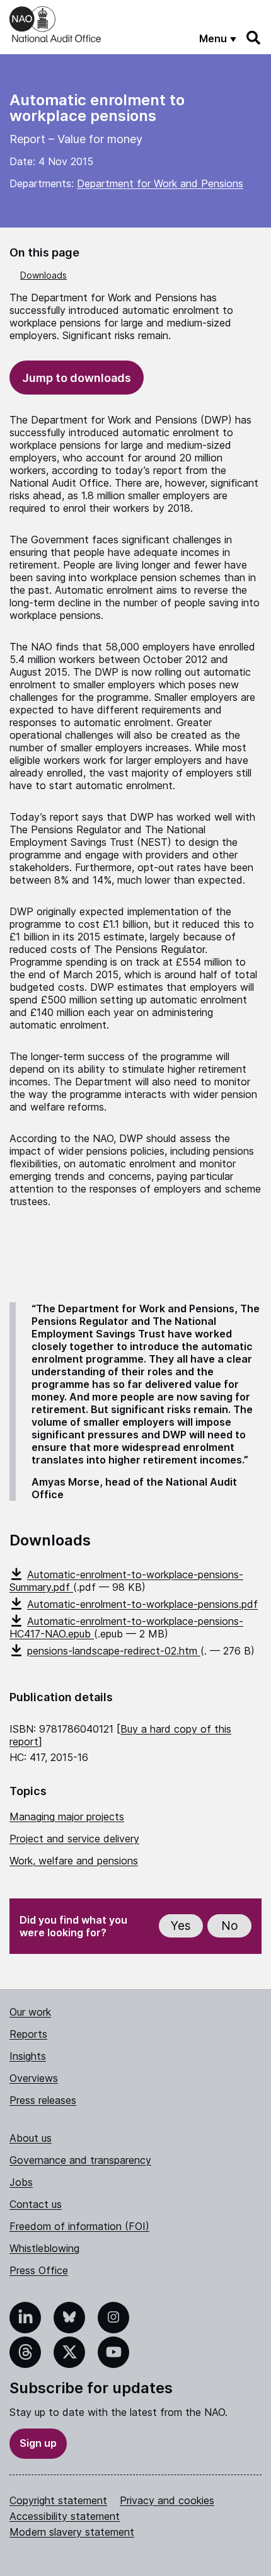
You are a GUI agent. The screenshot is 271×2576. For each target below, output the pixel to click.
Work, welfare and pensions (74, 1861)
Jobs (21, 2182)
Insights (28, 2056)
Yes (181, 1926)
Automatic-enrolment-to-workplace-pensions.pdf (142, 1604)
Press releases (43, 2100)
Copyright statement (58, 2500)
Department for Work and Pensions (160, 183)
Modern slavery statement (72, 2532)
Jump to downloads (77, 378)
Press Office (39, 2270)
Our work (30, 2012)
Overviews (34, 2078)
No (230, 1926)
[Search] (254, 38)
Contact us (36, 2204)
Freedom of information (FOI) (79, 2226)
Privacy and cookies (167, 2500)
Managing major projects (67, 1816)
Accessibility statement (65, 2516)
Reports (28, 2034)
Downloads (43, 275)
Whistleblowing (44, 2248)
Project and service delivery (74, 1839)
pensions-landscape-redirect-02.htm (114, 1651)
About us (31, 2138)
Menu (213, 38)
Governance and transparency (80, 2160)
